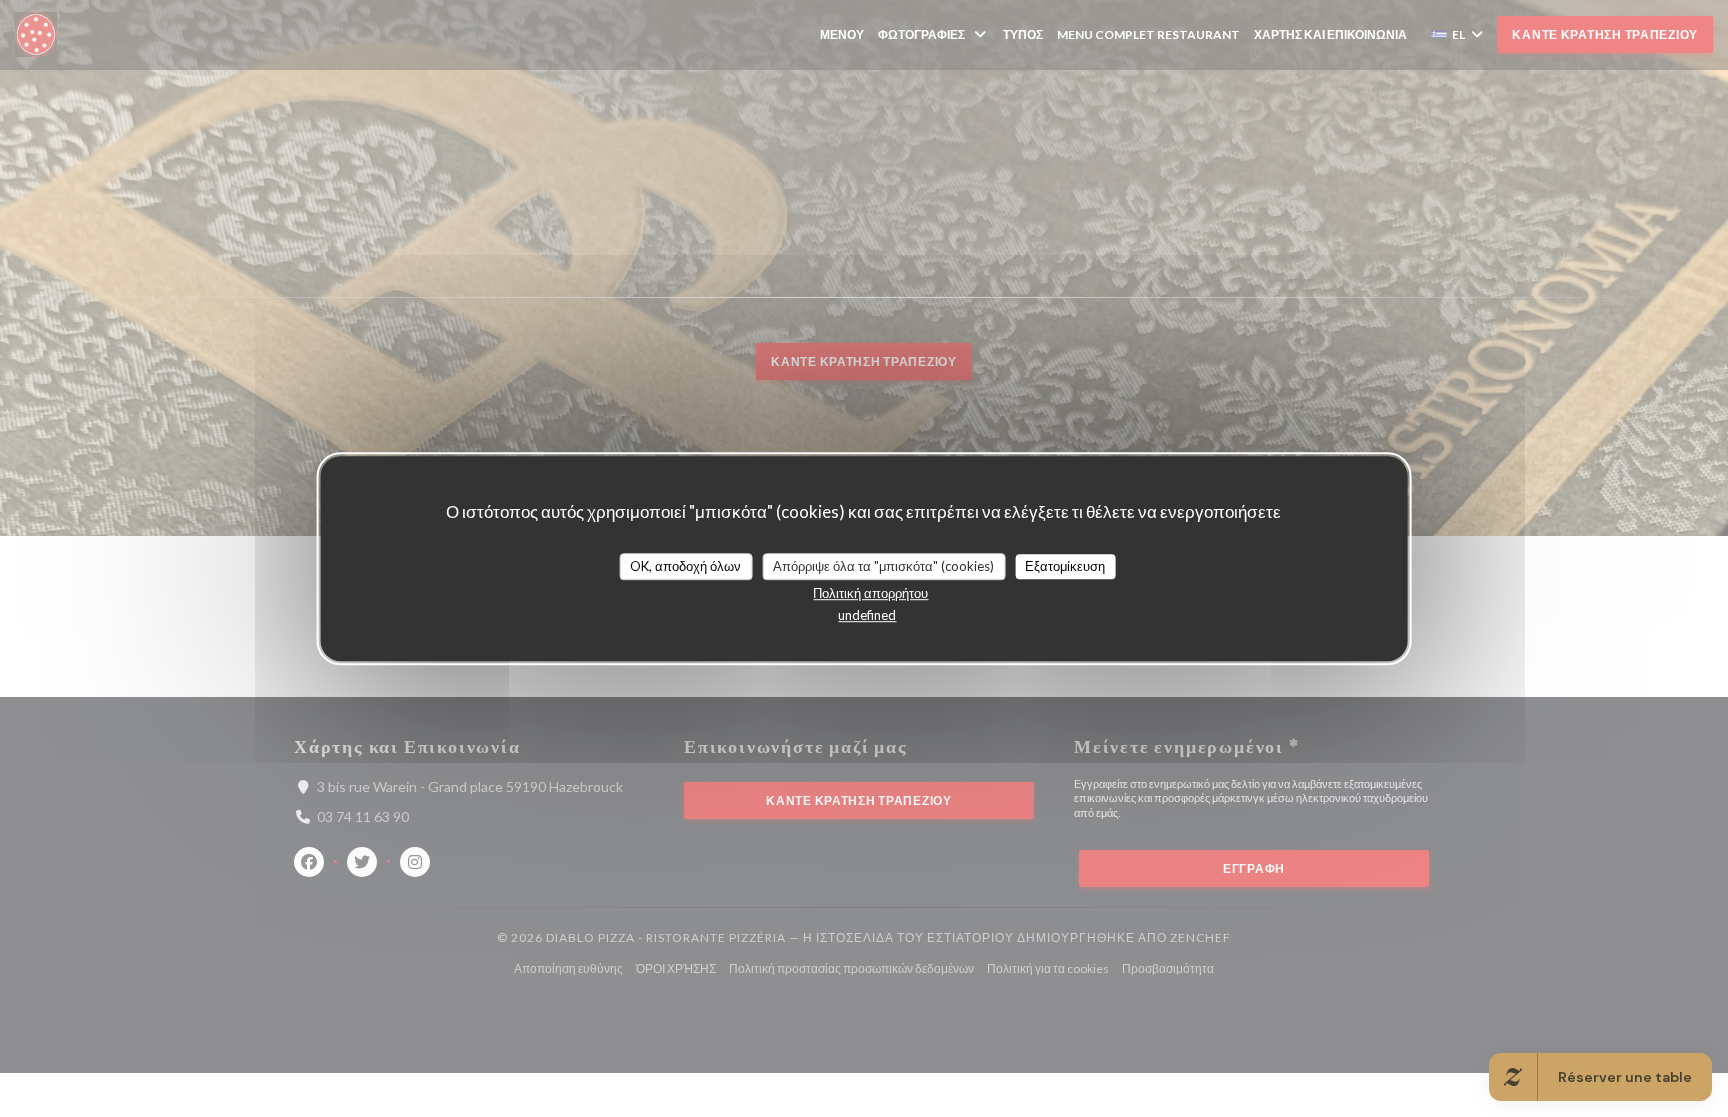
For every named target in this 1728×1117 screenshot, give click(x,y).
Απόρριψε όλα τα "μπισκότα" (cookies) (883, 566)
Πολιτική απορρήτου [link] (870, 593)
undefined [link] (867, 615)
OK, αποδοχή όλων (685, 566)
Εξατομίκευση (1065, 566)
